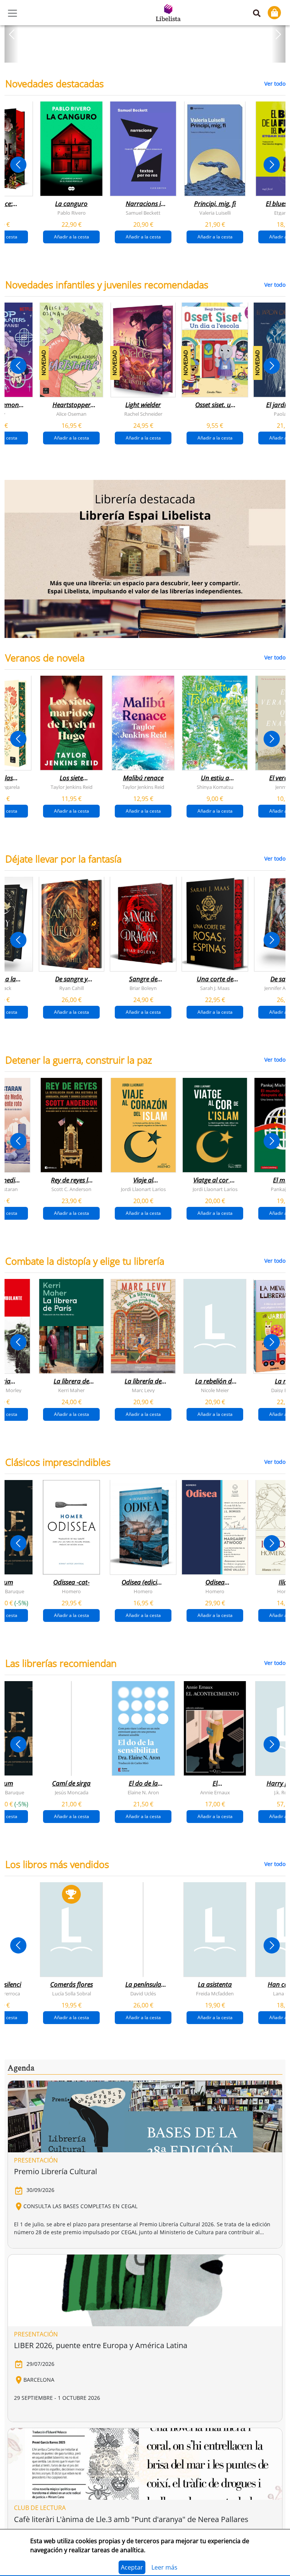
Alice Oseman (71, 414)
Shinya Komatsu (215, 787)
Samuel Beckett (143, 213)
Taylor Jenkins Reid (72, 787)
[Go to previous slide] (18, 165)
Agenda (21, 2068)
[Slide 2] (150, 54)
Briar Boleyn (143, 988)
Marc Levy (143, 1390)
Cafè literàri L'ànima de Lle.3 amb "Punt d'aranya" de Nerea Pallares (131, 2519)
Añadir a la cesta (72, 237)
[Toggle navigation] (12, 13)
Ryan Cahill (72, 988)
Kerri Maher (71, 1390)
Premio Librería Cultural (56, 2171)
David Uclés (143, 1993)
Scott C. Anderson (71, 1189)
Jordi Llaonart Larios (143, 1189)
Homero (71, 1591)
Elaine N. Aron (143, 1792)
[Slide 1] (140, 54)
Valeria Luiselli (215, 213)
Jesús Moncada (72, 1792)
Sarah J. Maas (215, 988)
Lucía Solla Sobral (72, 1993)
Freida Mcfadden (215, 1993)
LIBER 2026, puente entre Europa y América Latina (101, 2345)
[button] (12, 34)
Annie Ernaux (215, 1792)
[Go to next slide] (272, 165)
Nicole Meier (215, 1390)
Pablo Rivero (72, 213)
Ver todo (275, 84)
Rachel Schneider (143, 414)
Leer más (164, 2567)
